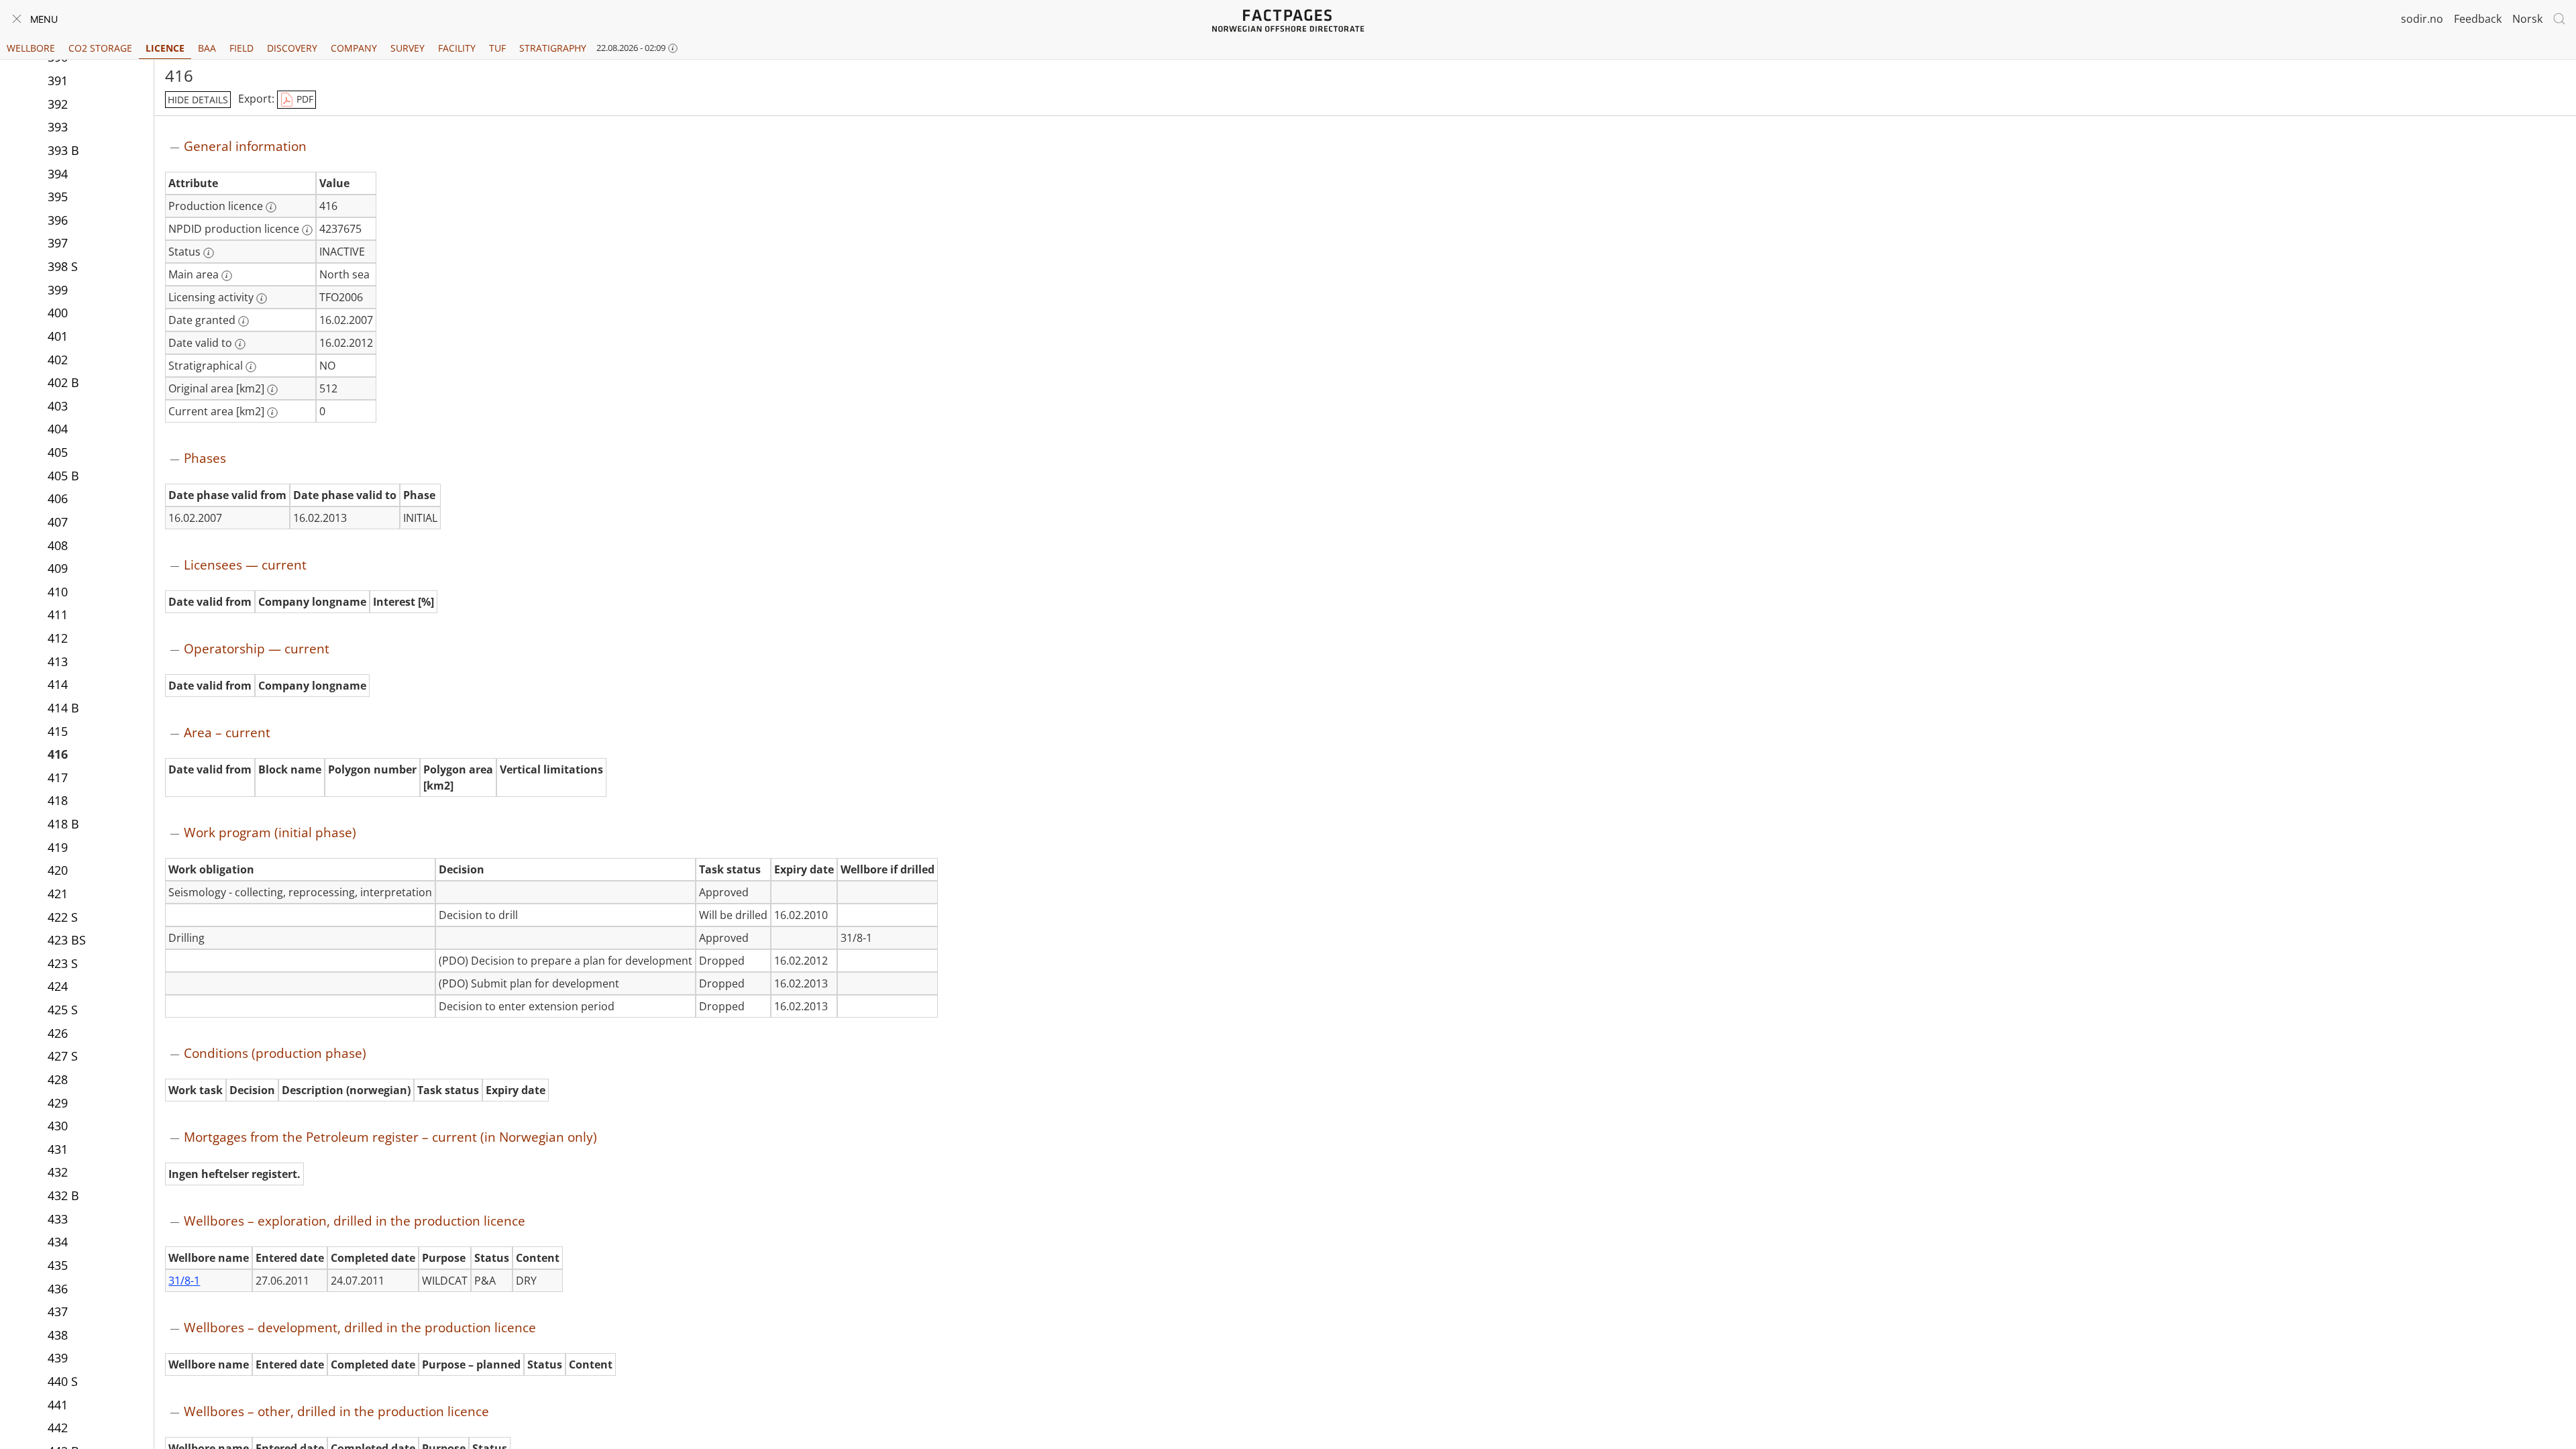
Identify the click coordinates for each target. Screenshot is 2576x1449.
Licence (165, 48)
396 (58, 220)
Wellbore (31, 48)
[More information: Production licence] (271, 207)
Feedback (2478, 19)
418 (58, 800)
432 (58, 1172)
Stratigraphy (553, 48)
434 (58, 1242)
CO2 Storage (100, 48)
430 (58, 1126)
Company (354, 48)
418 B (63, 824)
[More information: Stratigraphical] (251, 367)
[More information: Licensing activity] (262, 299)
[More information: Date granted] (244, 321)
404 (58, 429)
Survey (408, 48)
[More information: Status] (209, 253)
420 (58, 870)
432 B (63, 1195)
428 (58, 1079)
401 (58, 336)
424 (58, 986)
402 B (63, 382)
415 (58, 731)
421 (58, 894)
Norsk (2527, 19)
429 (58, 1103)
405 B (63, 476)
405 (58, 452)
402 (58, 360)
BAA (207, 48)
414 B (63, 708)
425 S (63, 1010)
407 (58, 522)
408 (58, 545)
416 (58, 754)
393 (58, 127)
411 (58, 614)
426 (58, 1033)
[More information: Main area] (227, 276)
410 (58, 592)
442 (58, 1428)
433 (58, 1219)
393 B (63, 150)
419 (58, 847)
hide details (198, 100)
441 (58, 1405)
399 (58, 290)
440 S (63, 1381)
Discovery (292, 48)
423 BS (67, 940)
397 (58, 243)
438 (58, 1335)
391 (58, 80)
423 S (63, 963)
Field (241, 48)
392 (58, 104)
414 (58, 684)
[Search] (2559, 19)
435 (58, 1265)
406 (58, 498)
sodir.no (2422, 19)
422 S (63, 917)
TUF (497, 48)
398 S (63, 266)
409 (58, 568)
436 (58, 1289)
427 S (63, 1056)
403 (58, 406)
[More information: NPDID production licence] (307, 230)
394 (58, 174)
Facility (457, 48)
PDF (304, 99)
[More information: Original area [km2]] (272, 390)
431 (58, 1149)
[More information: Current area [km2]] (272, 413)
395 (58, 197)
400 (58, 313)
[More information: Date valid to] (240, 344)
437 (58, 1311)
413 (58, 661)
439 (58, 1358)
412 (58, 638)
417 (58, 777)
